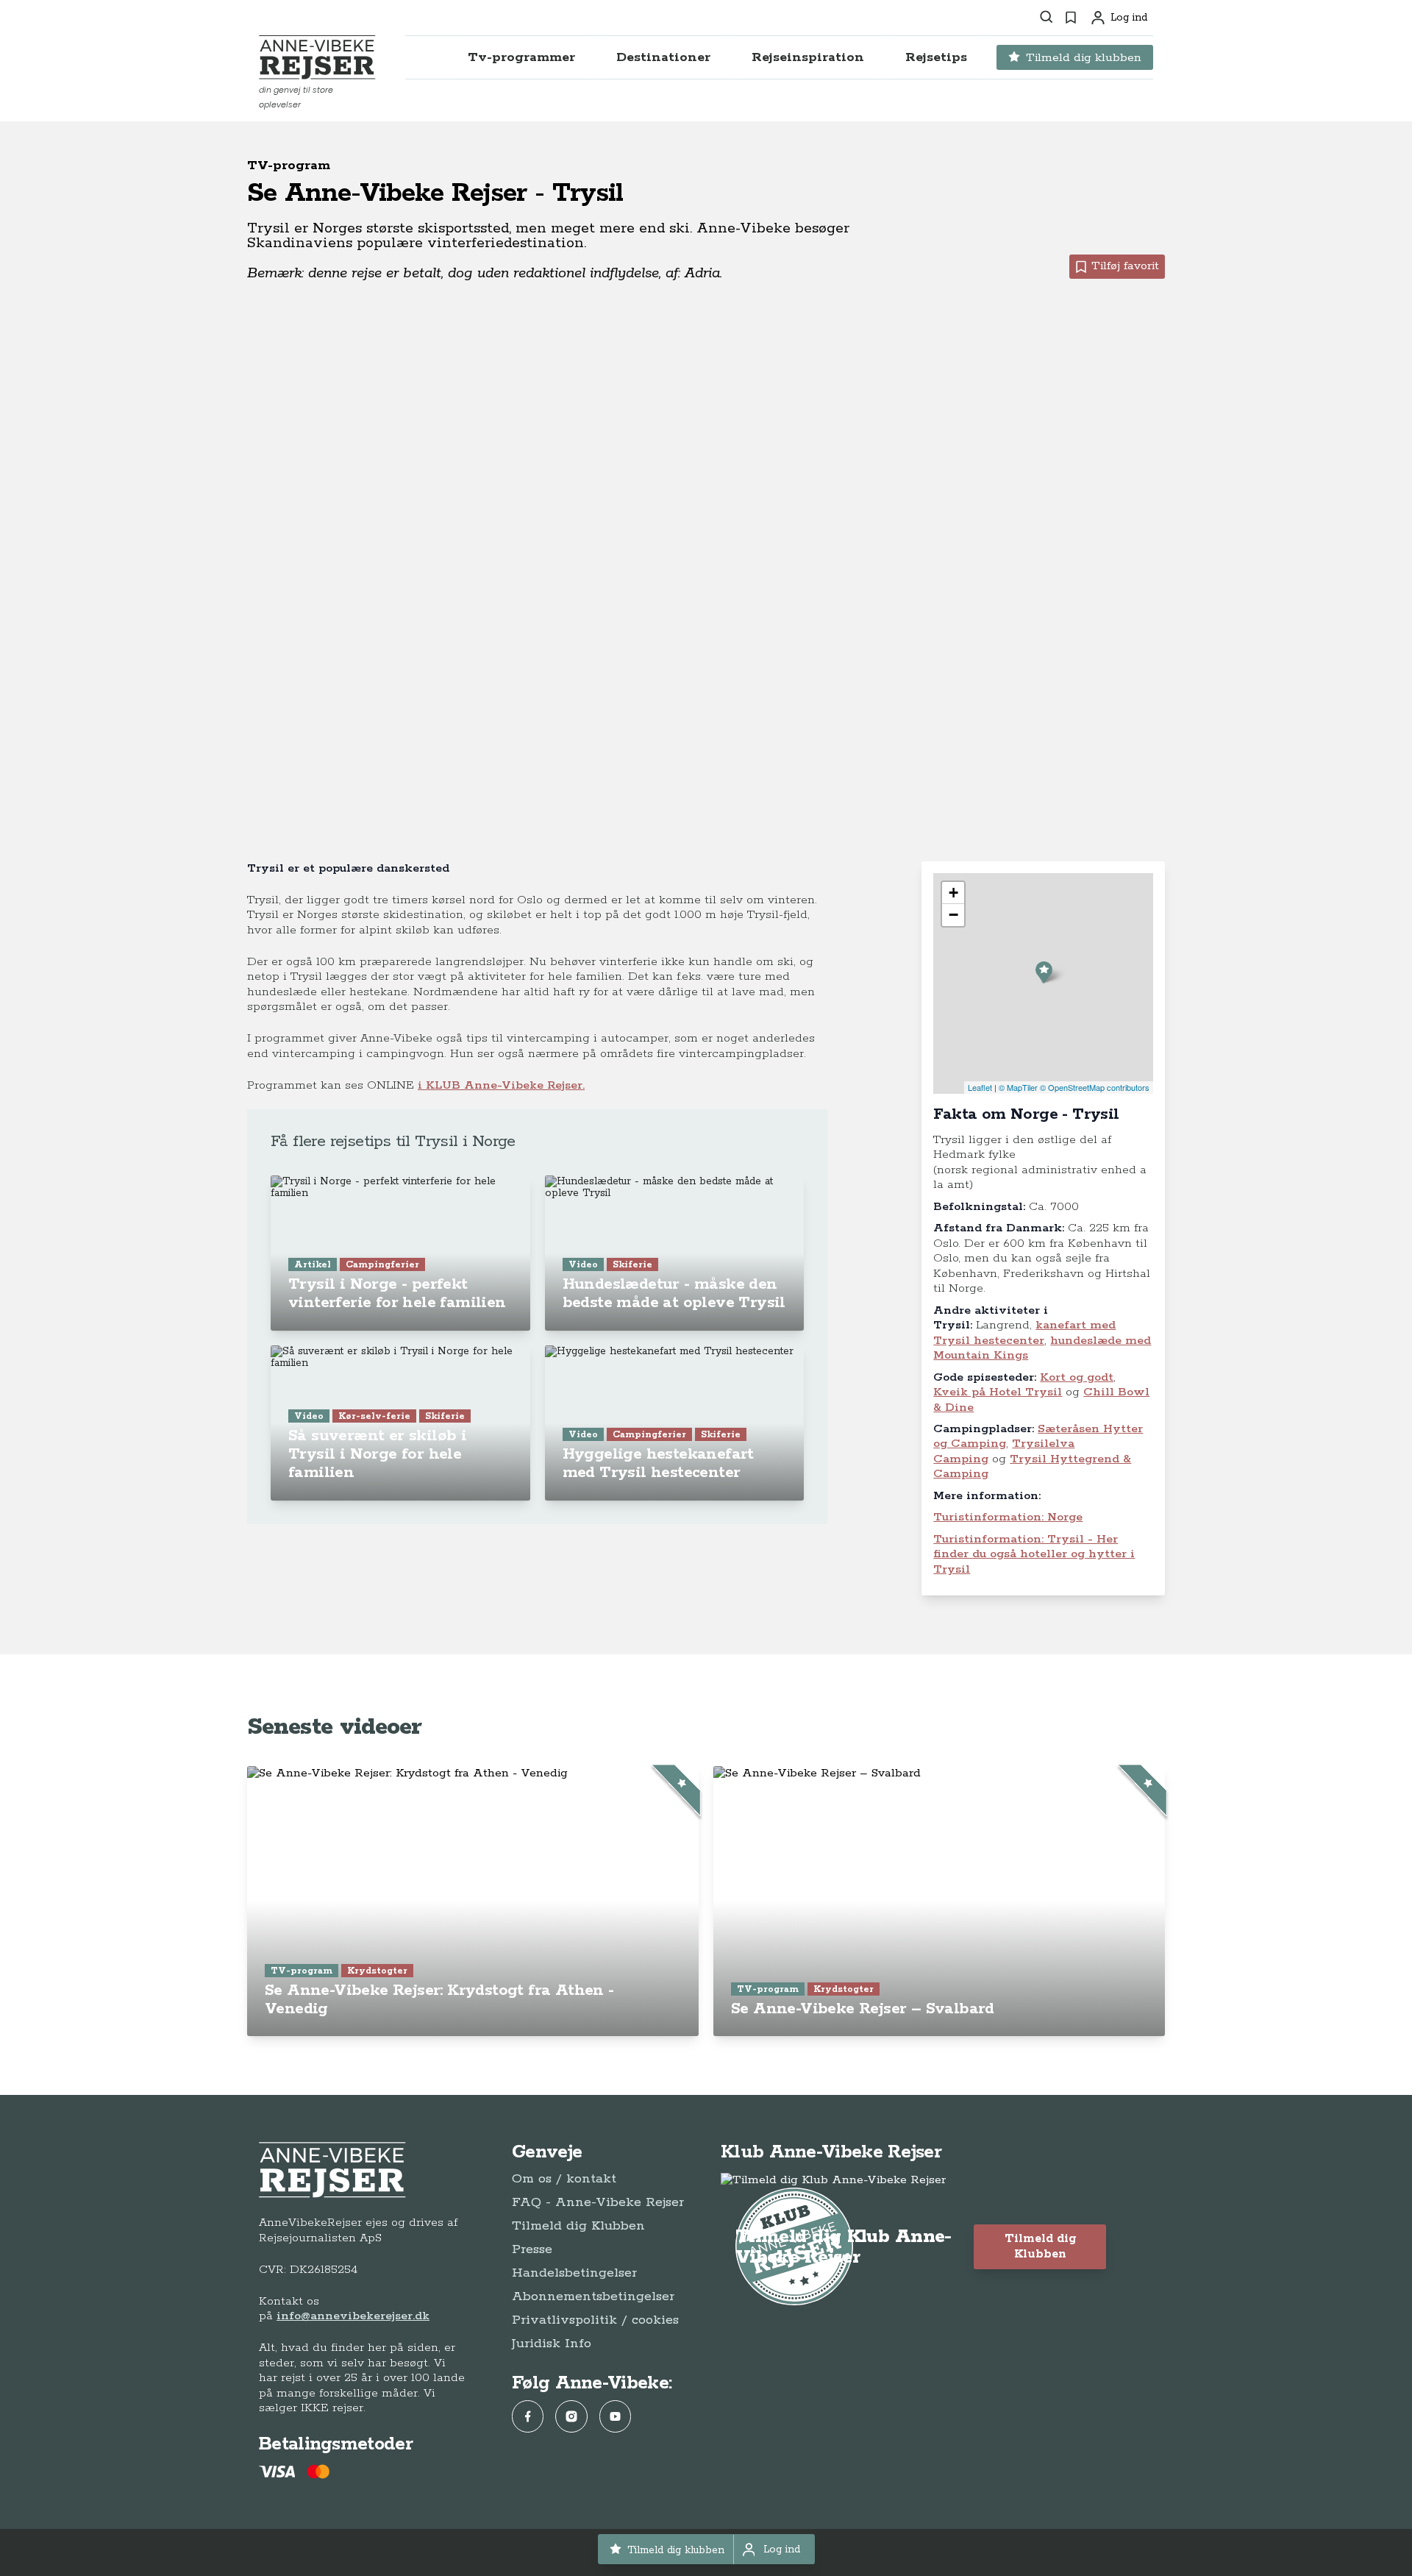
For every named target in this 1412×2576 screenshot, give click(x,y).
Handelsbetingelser (574, 2273)
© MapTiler (1018, 1087)
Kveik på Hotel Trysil (998, 1392)
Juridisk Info (552, 2344)
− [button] (953, 915)
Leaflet (980, 1087)
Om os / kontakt (564, 2179)
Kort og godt (1077, 1377)
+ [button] (953, 893)
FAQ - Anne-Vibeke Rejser (598, 2202)
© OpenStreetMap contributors (1095, 1087)
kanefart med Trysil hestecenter (1024, 1333)
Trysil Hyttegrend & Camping (1032, 1466)
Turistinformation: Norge (1008, 1517)
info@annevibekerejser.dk (353, 2316)
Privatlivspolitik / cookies (595, 2320)
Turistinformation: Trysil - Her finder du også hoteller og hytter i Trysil (1034, 1554)
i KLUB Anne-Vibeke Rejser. (501, 1085)
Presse (532, 2249)
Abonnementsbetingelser (593, 2296)
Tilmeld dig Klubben (578, 2226)
